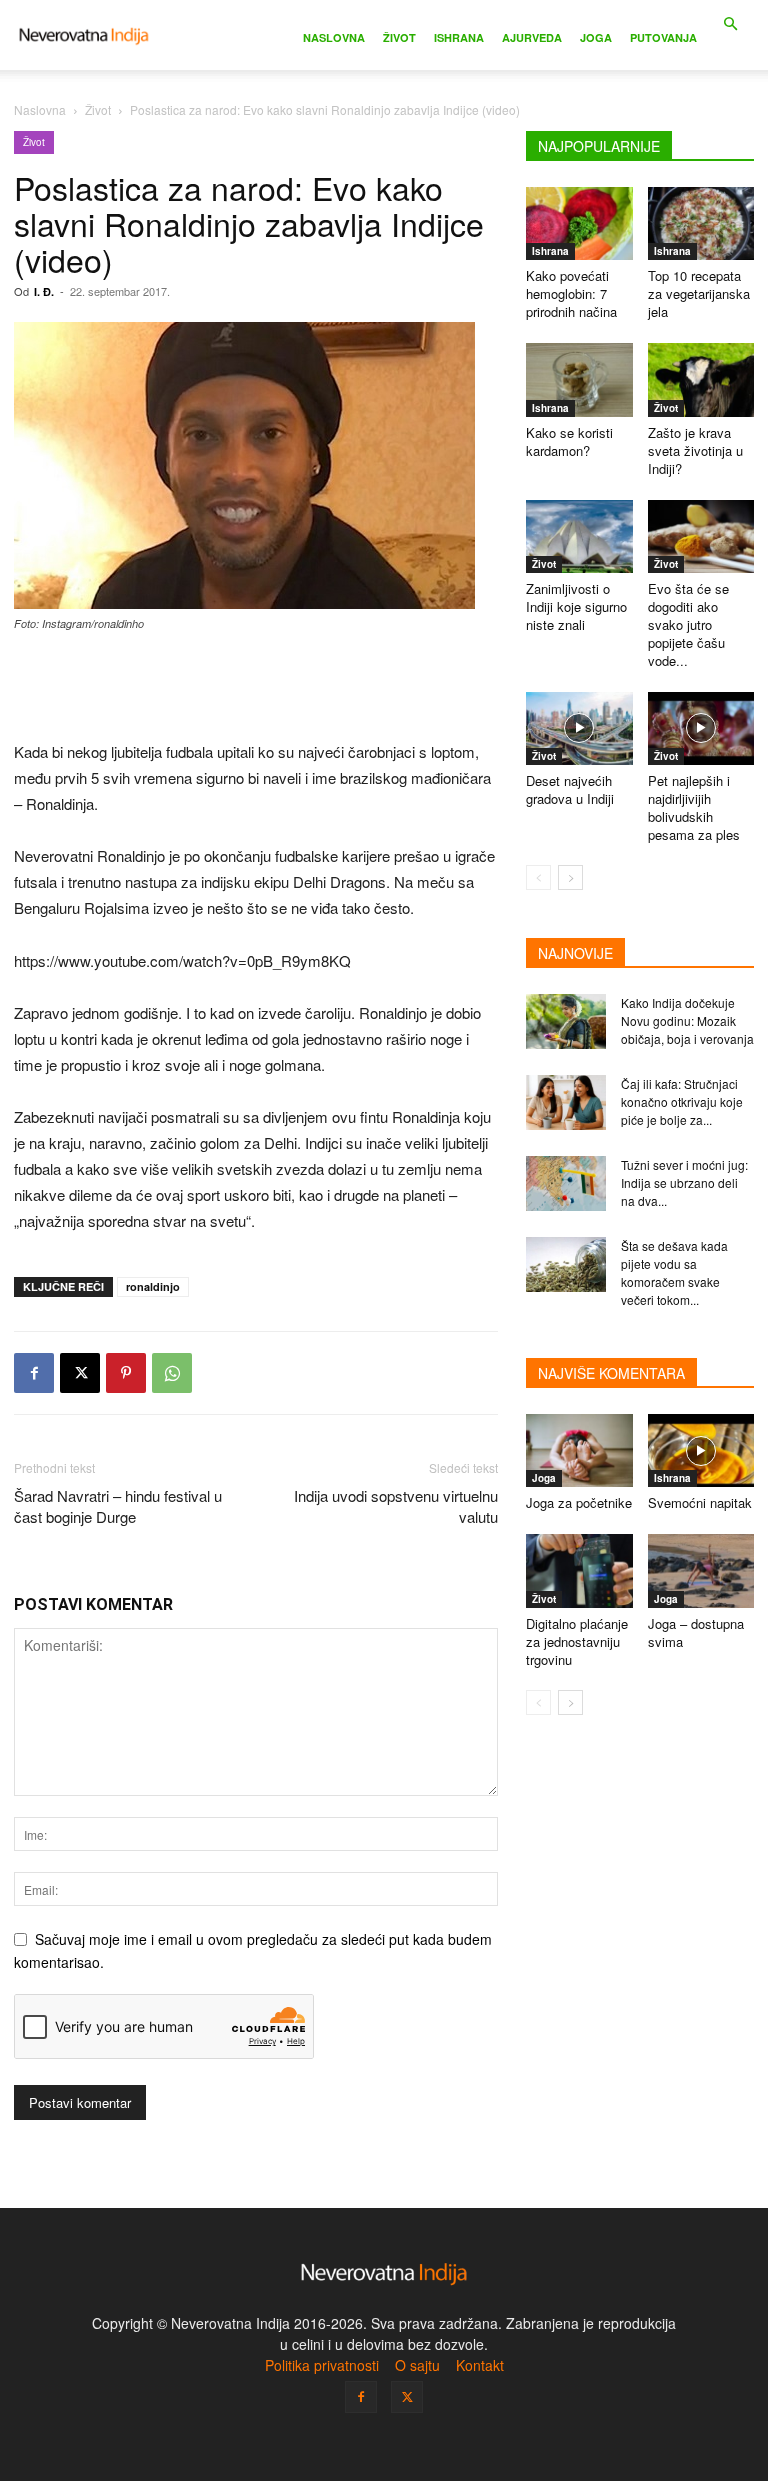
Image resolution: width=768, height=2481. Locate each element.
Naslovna (334, 37)
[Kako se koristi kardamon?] (579, 379)
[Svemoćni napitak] (701, 1450)
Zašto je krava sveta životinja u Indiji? (695, 450)
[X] (80, 1373)
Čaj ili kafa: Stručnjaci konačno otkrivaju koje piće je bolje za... (682, 1101)
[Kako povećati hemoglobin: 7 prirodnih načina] (579, 223)
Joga (596, 37)
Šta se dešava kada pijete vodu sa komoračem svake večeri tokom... (674, 1272)
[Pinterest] (126, 1373)
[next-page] (570, 877)
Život (399, 37)
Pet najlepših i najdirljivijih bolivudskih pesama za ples (694, 807)
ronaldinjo (153, 1286)
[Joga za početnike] (579, 1450)
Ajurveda (532, 37)
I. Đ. (44, 291)
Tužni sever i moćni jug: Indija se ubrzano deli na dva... (684, 1182)
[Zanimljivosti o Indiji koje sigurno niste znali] (579, 536)
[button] (730, 24)
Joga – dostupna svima (696, 1632)
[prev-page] (538, 877)
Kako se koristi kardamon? (569, 441)
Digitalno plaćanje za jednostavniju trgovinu (577, 1641)
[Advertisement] (256, 688)
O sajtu (417, 2365)
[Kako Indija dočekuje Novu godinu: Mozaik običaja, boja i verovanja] (566, 1021)
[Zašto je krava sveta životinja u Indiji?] (701, 379)
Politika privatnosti (322, 2365)
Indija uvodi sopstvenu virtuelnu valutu (396, 1506)
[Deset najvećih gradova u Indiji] (579, 728)
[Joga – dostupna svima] (701, 1570)
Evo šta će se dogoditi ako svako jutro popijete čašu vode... (688, 624)
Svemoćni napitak (700, 1502)
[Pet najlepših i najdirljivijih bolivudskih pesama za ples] (701, 728)
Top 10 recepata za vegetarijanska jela (699, 293)
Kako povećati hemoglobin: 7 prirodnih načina (571, 293)
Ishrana (459, 37)
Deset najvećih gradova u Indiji (570, 789)
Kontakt (480, 2365)
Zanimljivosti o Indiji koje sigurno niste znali (576, 606)
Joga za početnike (579, 1502)
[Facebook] (34, 1373)
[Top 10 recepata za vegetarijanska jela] (701, 223)
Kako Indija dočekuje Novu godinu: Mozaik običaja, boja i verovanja (687, 1020)
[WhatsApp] (172, 1373)
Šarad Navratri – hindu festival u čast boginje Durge (118, 1506)
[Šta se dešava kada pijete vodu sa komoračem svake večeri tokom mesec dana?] (566, 1264)
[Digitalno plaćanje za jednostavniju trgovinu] (579, 1570)
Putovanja (663, 37)
